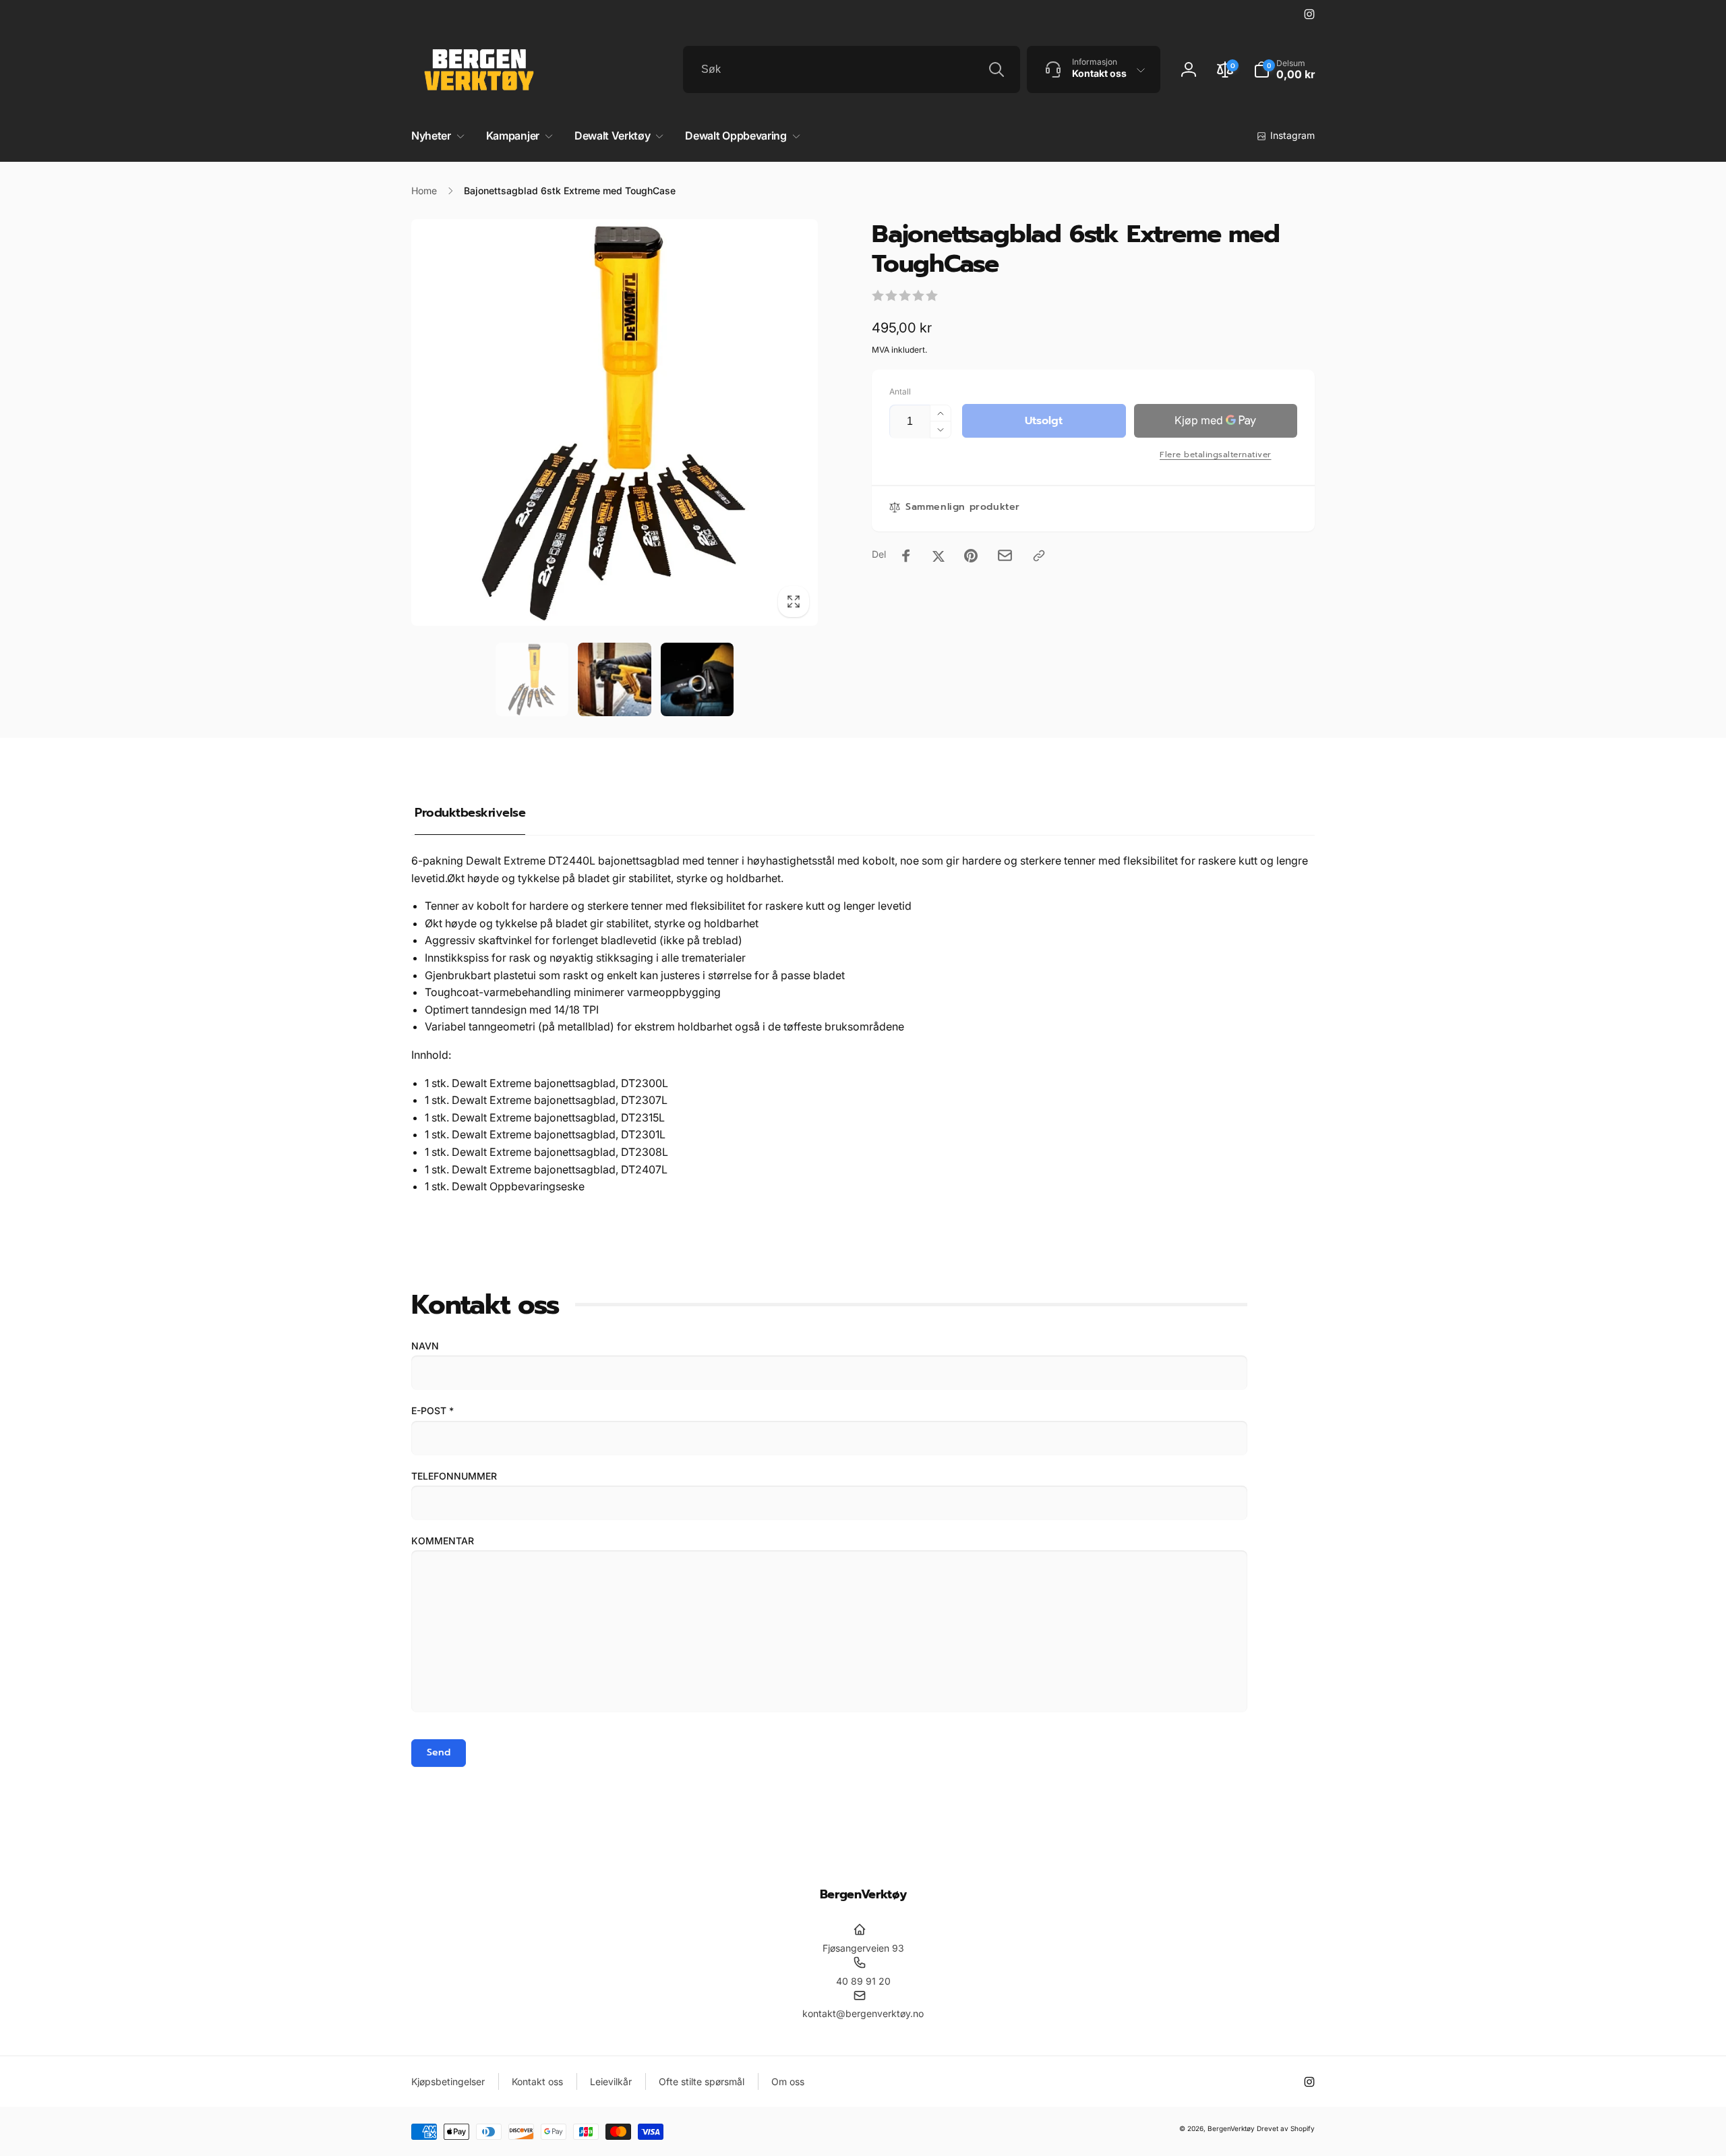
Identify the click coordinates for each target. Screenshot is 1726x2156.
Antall (900, 391)
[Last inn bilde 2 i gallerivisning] (615, 679)
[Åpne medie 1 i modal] (615, 423)
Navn (425, 1346)
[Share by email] (1005, 555)
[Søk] (996, 69)
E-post (433, 1410)
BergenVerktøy (1231, 2128)
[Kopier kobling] (1039, 556)
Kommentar (443, 1541)
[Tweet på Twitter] (939, 556)
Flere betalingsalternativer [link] (1216, 455)
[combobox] (852, 69)
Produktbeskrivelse (470, 813)
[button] (1284, 69)
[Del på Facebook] (906, 556)
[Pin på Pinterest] (971, 556)
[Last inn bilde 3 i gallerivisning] (697, 679)
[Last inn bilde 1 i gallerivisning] (532, 679)
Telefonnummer (454, 1476)
